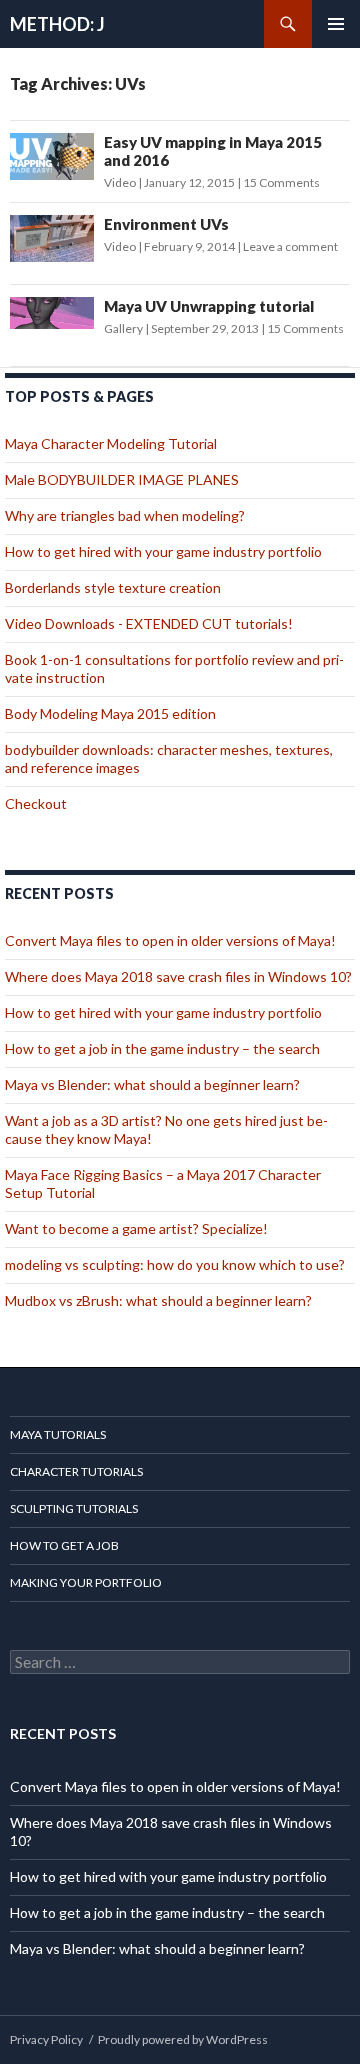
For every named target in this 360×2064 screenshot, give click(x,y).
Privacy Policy (46, 2039)
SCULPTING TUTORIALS (74, 1508)
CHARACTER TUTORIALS (76, 1471)
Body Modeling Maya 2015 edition (110, 713)
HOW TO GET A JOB (64, 1545)
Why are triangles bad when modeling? (125, 515)
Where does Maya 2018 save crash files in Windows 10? (178, 976)
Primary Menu (336, 24)
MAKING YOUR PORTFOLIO (86, 1582)
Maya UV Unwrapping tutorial (209, 306)
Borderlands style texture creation (113, 587)
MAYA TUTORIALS (58, 1434)
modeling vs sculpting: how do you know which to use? (175, 1264)
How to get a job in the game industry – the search (162, 1048)
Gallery (123, 328)
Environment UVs (166, 224)
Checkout (36, 803)
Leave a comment (290, 246)
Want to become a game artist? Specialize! (136, 1228)
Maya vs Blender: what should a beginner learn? (152, 1084)
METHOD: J (57, 24)
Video (120, 182)
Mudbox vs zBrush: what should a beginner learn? (158, 1300)
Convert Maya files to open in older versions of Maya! (170, 940)
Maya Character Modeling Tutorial (111, 443)
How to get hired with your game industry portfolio (163, 551)
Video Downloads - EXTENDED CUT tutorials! (149, 623)
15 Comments (281, 182)
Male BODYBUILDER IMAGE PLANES (122, 479)
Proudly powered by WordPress (183, 2039)
